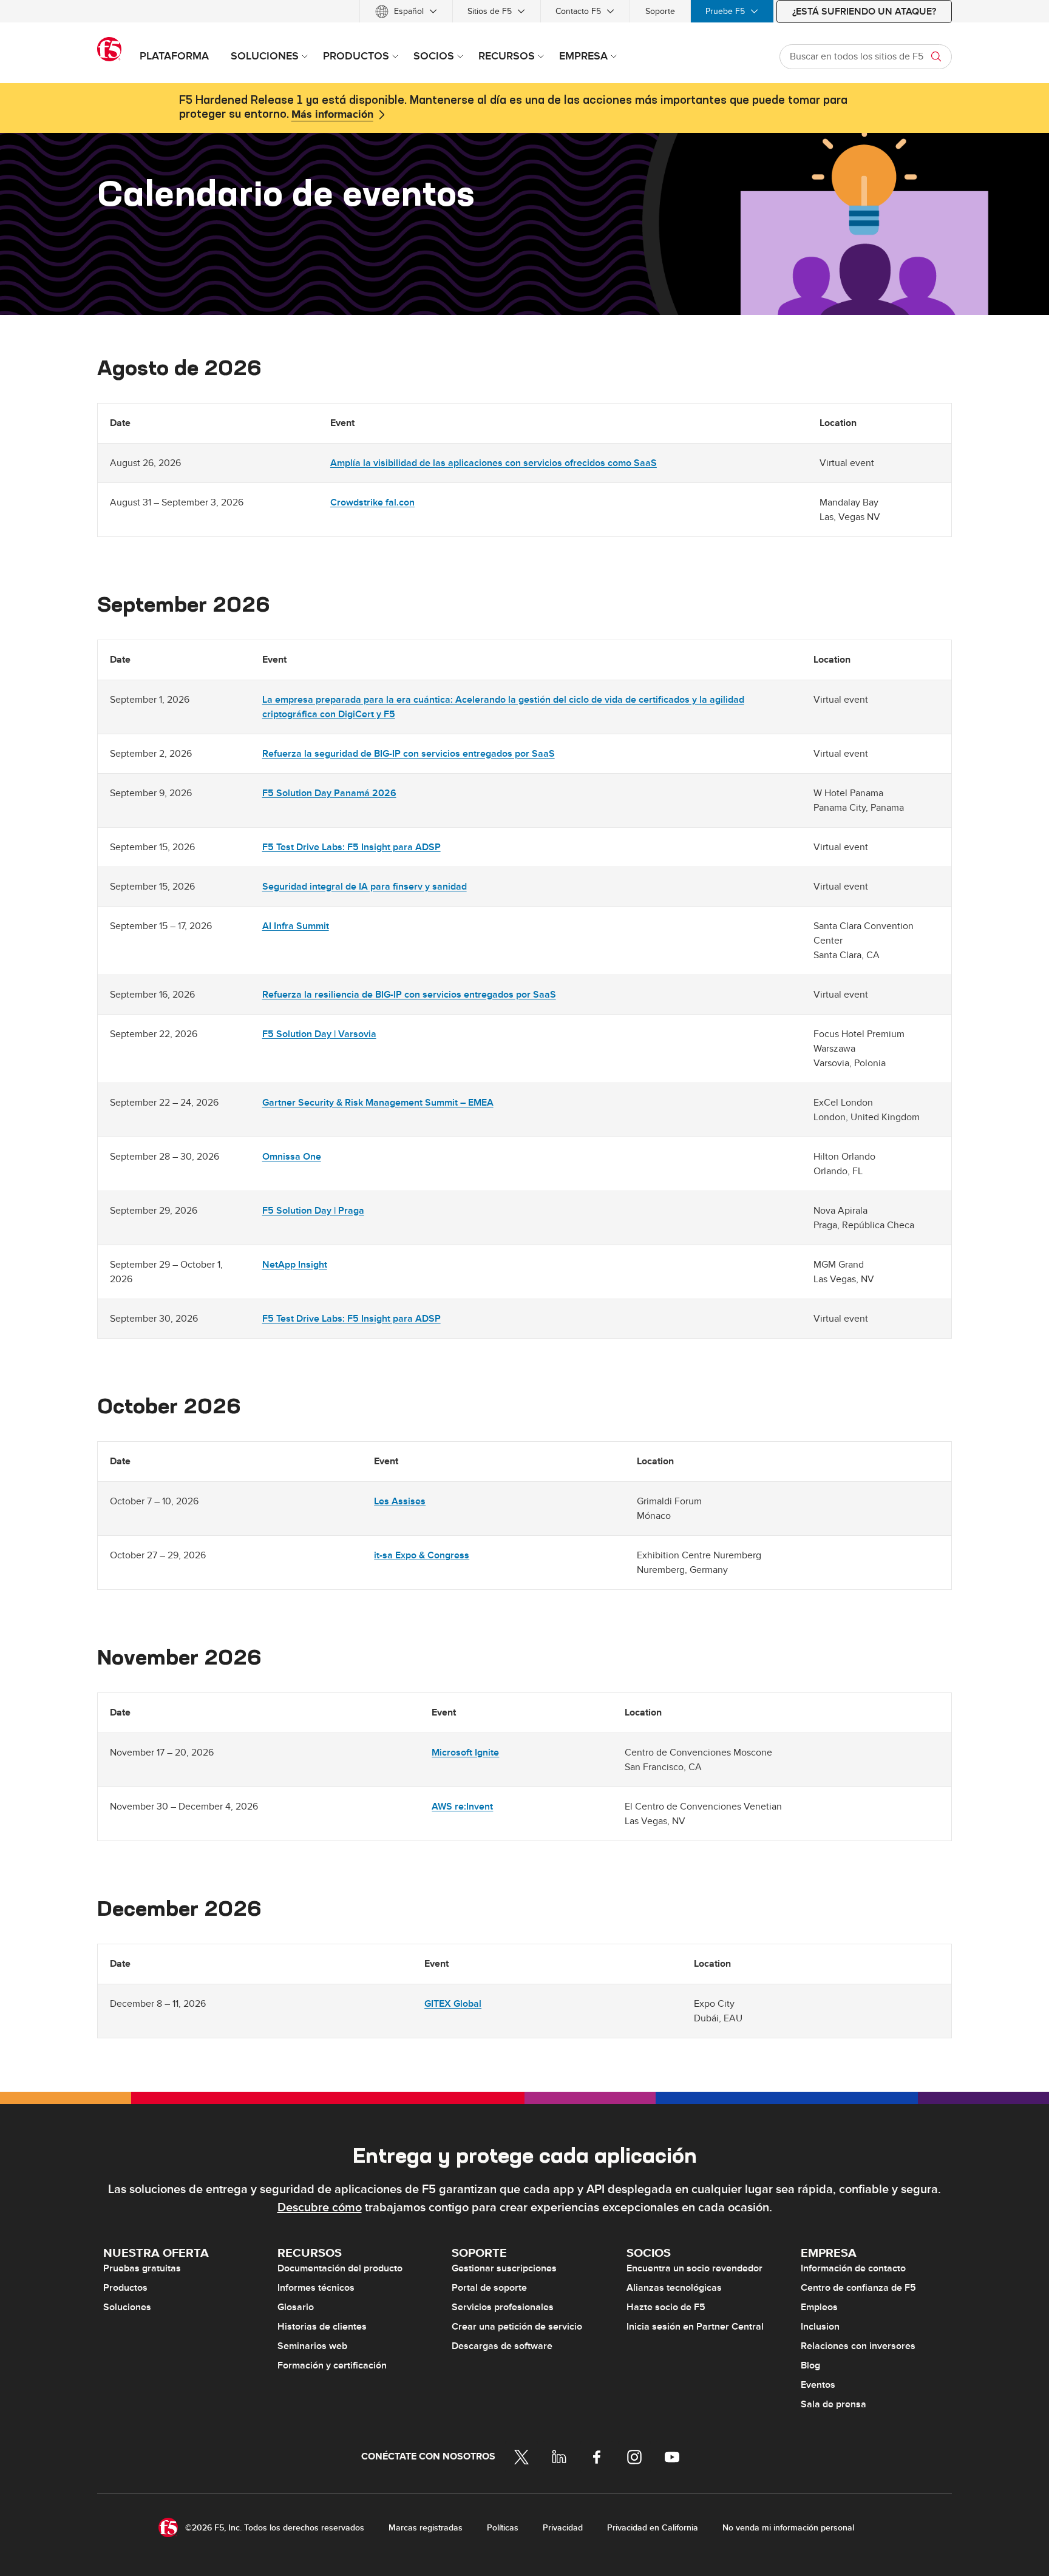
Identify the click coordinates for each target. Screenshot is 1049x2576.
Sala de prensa (833, 2404)
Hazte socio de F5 (666, 2307)
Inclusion (820, 2327)
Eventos (818, 2385)
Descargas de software (502, 2346)
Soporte (660, 11)
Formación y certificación (332, 2365)
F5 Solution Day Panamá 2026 (329, 793)
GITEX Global (453, 2004)
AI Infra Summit (296, 926)
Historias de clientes (322, 2327)
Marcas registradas (426, 2528)
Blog (810, 2365)
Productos (125, 2288)
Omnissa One (292, 1157)
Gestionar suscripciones (504, 2268)
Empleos (819, 2307)
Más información (332, 115)
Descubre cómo (320, 2208)
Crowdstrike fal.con (372, 502)
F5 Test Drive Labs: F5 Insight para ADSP (351, 847)
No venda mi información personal (788, 2528)
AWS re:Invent (462, 1807)
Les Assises (400, 1501)
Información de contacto (853, 2268)
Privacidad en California (653, 2528)
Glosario (296, 2307)
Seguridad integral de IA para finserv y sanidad (365, 887)
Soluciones (127, 2307)
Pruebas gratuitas (142, 2268)
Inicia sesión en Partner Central (695, 2327)
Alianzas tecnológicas (674, 2288)
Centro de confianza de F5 (858, 2288)
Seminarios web (312, 2346)
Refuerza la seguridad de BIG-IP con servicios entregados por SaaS (409, 754)
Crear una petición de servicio (517, 2327)
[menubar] (524, 11)
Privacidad (563, 2528)
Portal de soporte (489, 2288)
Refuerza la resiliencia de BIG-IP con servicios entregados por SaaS (409, 995)
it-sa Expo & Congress (422, 1555)
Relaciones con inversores (858, 2346)
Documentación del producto (340, 2268)
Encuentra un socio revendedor (694, 2268)
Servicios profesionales (503, 2307)
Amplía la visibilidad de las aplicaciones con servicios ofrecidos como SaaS (494, 463)
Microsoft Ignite (465, 1753)
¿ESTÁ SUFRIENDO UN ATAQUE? (864, 12)
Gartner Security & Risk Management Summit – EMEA (378, 1103)
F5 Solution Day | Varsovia (319, 1034)
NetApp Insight (295, 1265)
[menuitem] (406, 11)
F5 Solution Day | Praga (313, 1211)
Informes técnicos (316, 2288)
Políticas (503, 2528)
